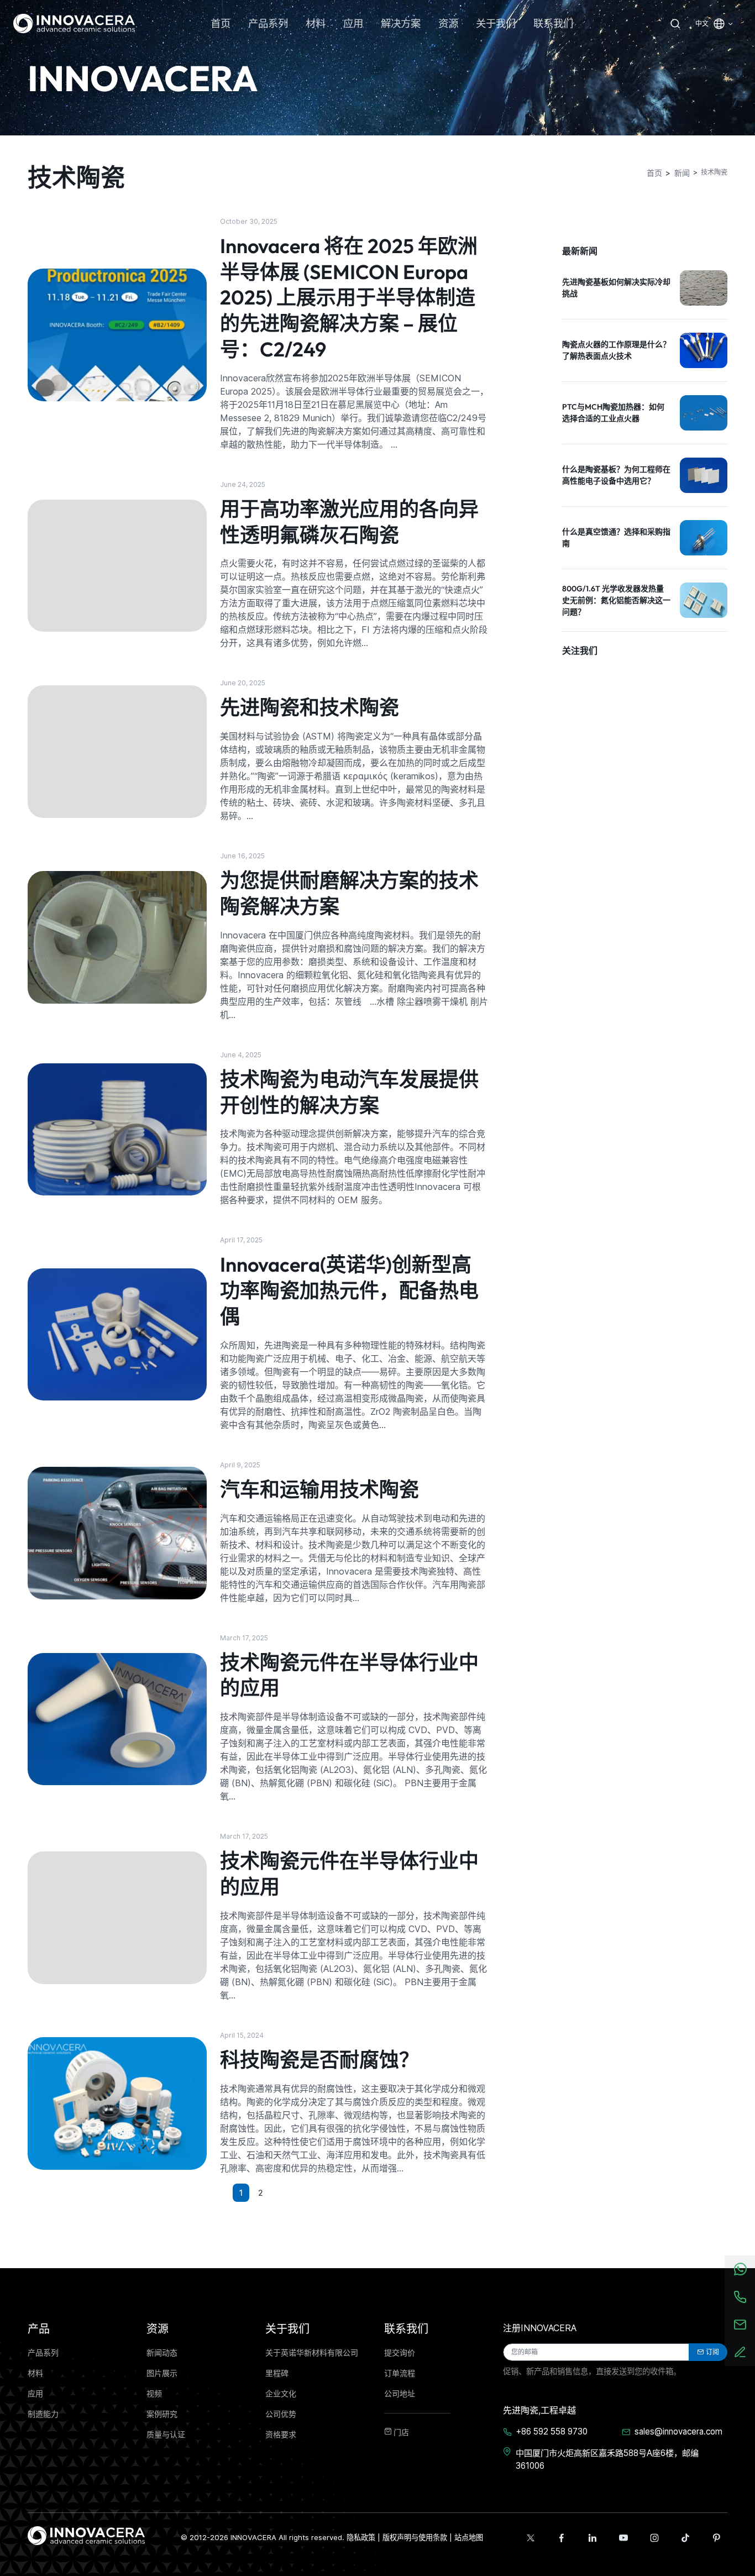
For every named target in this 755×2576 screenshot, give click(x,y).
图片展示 (162, 2373)
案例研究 (162, 2414)
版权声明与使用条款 (415, 2537)
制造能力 (43, 2414)
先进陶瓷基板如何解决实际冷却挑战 (616, 288)
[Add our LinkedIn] (593, 2538)
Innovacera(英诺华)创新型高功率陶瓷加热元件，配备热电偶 (349, 1290)
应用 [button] (353, 23)
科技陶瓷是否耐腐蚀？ (319, 2060)
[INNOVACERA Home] (86, 2535)
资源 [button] (448, 23)
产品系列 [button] (268, 23)
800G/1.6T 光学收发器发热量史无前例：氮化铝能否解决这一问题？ (616, 600)
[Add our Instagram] (654, 2538)
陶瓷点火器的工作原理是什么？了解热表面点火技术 (616, 350)
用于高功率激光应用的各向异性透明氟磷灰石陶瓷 (349, 522)
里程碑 (277, 2373)
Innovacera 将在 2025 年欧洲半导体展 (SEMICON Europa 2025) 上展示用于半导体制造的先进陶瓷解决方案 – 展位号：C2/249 (349, 297)
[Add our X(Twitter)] (531, 2538)
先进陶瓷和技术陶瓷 (310, 707)
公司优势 (281, 2414)
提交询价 (400, 2353)
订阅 (712, 2352)
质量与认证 (166, 2435)
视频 (154, 2394)
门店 (400, 2432)
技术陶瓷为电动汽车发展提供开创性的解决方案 (349, 1092)
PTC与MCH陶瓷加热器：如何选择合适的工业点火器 (613, 413)
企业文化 (281, 2394)
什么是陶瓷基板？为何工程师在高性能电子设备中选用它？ (616, 475)
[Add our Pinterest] (716, 2538)
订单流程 (400, 2373)
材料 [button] (316, 23)
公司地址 (400, 2394)
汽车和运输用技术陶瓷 (319, 1489)
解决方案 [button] (401, 23)
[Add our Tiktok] (685, 2538)
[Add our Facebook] (562, 2538)
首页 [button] (221, 23)
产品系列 (43, 2353)
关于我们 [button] (496, 23)
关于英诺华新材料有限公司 (312, 2353)
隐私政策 (361, 2537)
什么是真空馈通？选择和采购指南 (616, 537)
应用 (35, 2394)
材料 (35, 2373)
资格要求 (281, 2435)
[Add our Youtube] (623, 2538)
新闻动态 (162, 2353)
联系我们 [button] (553, 23)
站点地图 (469, 2537)
